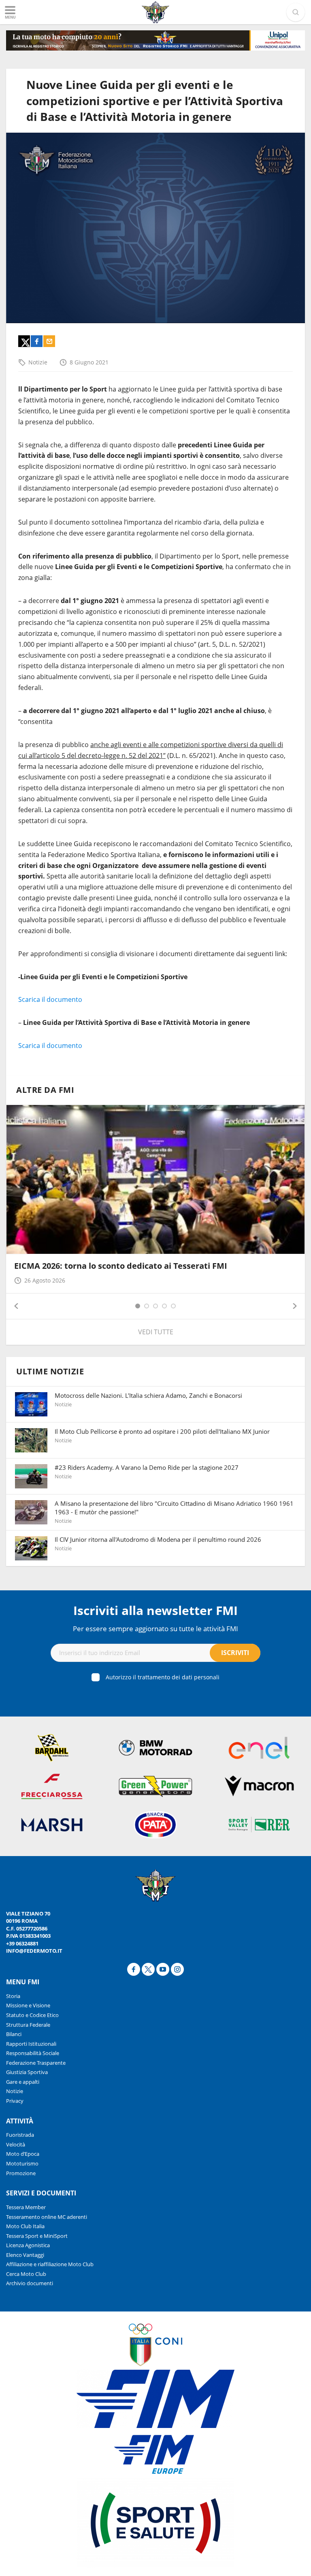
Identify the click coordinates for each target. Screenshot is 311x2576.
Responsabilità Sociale (33, 2053)
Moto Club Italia (25, 2226)
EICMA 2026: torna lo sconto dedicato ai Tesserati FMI (121, 1266)
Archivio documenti (30, 2283)
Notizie (38, 362)
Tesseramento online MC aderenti (47, 2217)
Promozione (21, 2173)
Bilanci (14, 2034)
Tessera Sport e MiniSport (37, 2236)
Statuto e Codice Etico (32, 2015)
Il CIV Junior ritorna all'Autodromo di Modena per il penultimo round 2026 (158, 1539)
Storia (13, 1996)
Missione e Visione (28, 2005)
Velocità (16, 2144)
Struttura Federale (28, 2025)
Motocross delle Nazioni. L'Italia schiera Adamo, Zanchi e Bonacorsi (148, 1395)
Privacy (15, 2101)
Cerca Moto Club (26, 2274)
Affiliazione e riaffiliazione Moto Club (50, 2264)
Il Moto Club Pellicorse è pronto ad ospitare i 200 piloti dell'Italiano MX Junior (162, 1431)
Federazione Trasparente (36, 2063)
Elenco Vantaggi (25, 2255)
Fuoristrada (20, 2135)
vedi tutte (156, 1332)
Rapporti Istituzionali (31, 2044)
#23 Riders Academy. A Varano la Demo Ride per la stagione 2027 (147, 1467)
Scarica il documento (50, 999)
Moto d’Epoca (23, 2154)
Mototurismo (22, 2163)
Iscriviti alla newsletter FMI (155, 1610)
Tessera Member (26, 2207)
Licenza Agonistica (28, 2245)
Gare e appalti (23, 2082)
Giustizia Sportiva (27, 2072)
